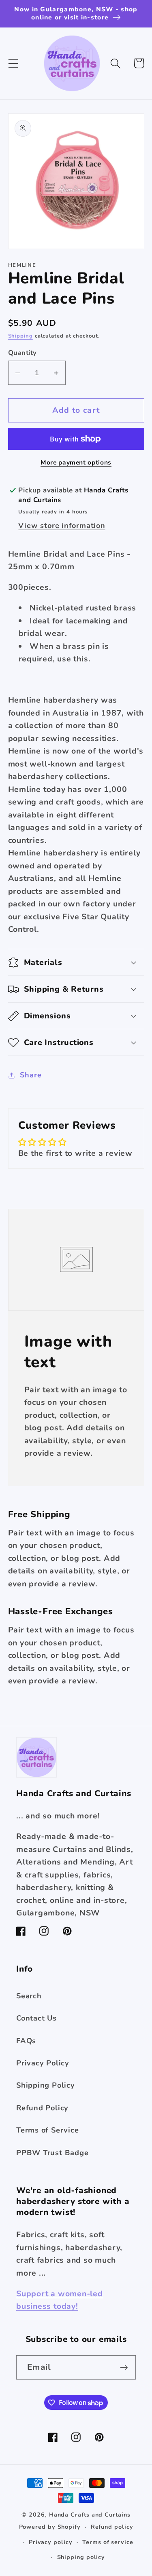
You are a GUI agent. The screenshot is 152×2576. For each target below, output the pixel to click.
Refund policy (112, 2527)
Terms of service (108, 2542)
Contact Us (36, 2018)
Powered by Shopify (50, 2527)
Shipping (20, 336)
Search (29, 1996)
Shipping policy (81, 2557)
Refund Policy (42, 2108)
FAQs (26, 2041)
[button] (13, 63)
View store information (62, 526)
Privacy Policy (43, 2063)
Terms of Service (47, 2130)
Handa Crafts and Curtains (90, 2515)
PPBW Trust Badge (52, 2153)
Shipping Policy (46, 2085)
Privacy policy (51, 2542)
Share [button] (31, 1075)
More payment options (76, 463)
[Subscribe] (124, 2368)
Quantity (22, 353)
